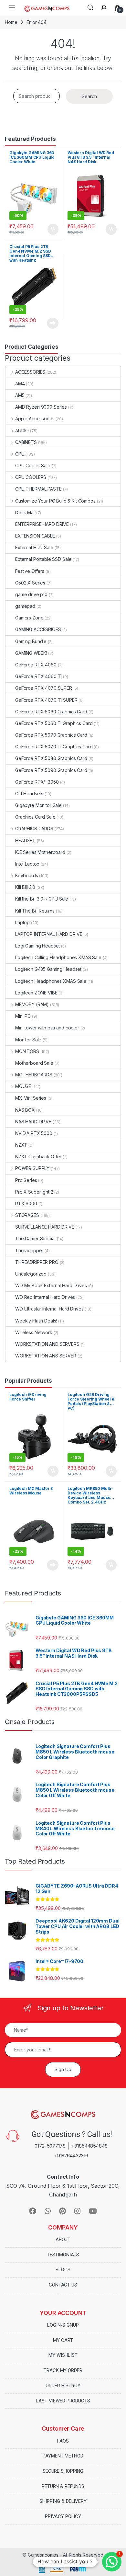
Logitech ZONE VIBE (36, 993)
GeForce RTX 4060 (36, 665)
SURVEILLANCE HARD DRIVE (45, 1227)
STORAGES (27, 1215)
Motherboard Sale (34, 1063)
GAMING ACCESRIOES (38, 629)
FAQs (63, 2441)
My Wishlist (63, 2355)
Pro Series (26, 1180)
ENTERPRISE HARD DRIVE (42, 524)
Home (11, 22)
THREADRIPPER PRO (37, 1262)
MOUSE (23, 1086)
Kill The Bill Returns (35, 911)
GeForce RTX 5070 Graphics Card (51, 735)
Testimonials (63, 2255)
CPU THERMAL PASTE (38, 489)
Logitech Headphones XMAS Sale (51, 981)
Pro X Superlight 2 (34, 1192)
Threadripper (29, 1250)
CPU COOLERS (31, 477)
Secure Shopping (63, 2471)
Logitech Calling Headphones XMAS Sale (58, 957)
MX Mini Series (31, 1098)
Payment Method (63, 2456)
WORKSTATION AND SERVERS (47, 1344)
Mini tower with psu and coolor (47, 1028)
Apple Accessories (35, 419)
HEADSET (25, 840)
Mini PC (23, 1016)
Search (90, 8)
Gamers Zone (29, 618)
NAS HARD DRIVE (33, 1122)
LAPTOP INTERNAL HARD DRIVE (49, 934)
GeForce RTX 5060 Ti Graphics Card (54, 723)
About (63, 2240)
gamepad (25, 606)
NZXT (21, 1145)
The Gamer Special (35, 1238)
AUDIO (22, 431)
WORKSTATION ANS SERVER (46, 1356)
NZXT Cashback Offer (38, 1157)
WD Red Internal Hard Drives (45, 1297)
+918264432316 (71, 2156)
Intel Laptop (27, 864)
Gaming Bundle (31, 641)
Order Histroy (63, 2386)
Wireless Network (34, 1332)
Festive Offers (30, 571)
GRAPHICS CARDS (34, 828)
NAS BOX (25, 1110)
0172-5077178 (50, 2146)
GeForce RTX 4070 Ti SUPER (46, 700)
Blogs (63, 2270)
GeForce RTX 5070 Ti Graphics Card (54, 747)
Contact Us (63, 2285)
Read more (53, 323)
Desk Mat (25, 512)
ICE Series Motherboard (40, 852)
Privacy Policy (63, 2516)
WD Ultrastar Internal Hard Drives (49, 1309)
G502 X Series (30, 583)
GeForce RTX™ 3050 (37, 782)
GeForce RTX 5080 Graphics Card (51, 758)
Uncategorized (31, 1274)
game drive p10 (31, 594)
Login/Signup (63, 2325)
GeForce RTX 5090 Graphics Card (51, 770)
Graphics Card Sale (35, 817)
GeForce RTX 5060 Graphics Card (51, 712)
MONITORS (27, 1051)
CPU (20, 454)
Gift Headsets (29, 794)
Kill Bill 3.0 (25, 887)
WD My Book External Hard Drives (51, 1285)
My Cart (63, 2340)
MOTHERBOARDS (34, 1075)
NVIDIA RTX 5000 (34, 1133)
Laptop (22, 922)
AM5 (20, 395)
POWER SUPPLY (32, 1168)
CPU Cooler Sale (33, 465)
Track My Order (63, 2370)
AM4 (20, 384)
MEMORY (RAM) (32, 1004)
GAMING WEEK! (31, 653)
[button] (112, 2562)
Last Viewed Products (63, 2401)
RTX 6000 (26, 1203)
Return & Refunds (63, 2486)
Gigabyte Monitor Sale (38, 805)
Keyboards (27, 875)
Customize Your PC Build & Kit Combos (55, 501)
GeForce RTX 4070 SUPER (44, 688)
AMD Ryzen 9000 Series (41, 407)
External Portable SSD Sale (43, 559)
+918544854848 (89, 2146)
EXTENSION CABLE (35, 536)
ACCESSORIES (30, 372)
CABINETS (26, 442)
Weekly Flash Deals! (36, 1321)
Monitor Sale (28, 1040)
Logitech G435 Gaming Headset (48, 969)
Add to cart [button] (53, 229)
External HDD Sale (34, 547)
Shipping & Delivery (63, 2501)
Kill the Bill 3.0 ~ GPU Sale (42, 899)
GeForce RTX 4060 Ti (38, 676)
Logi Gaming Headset (37, 946)
